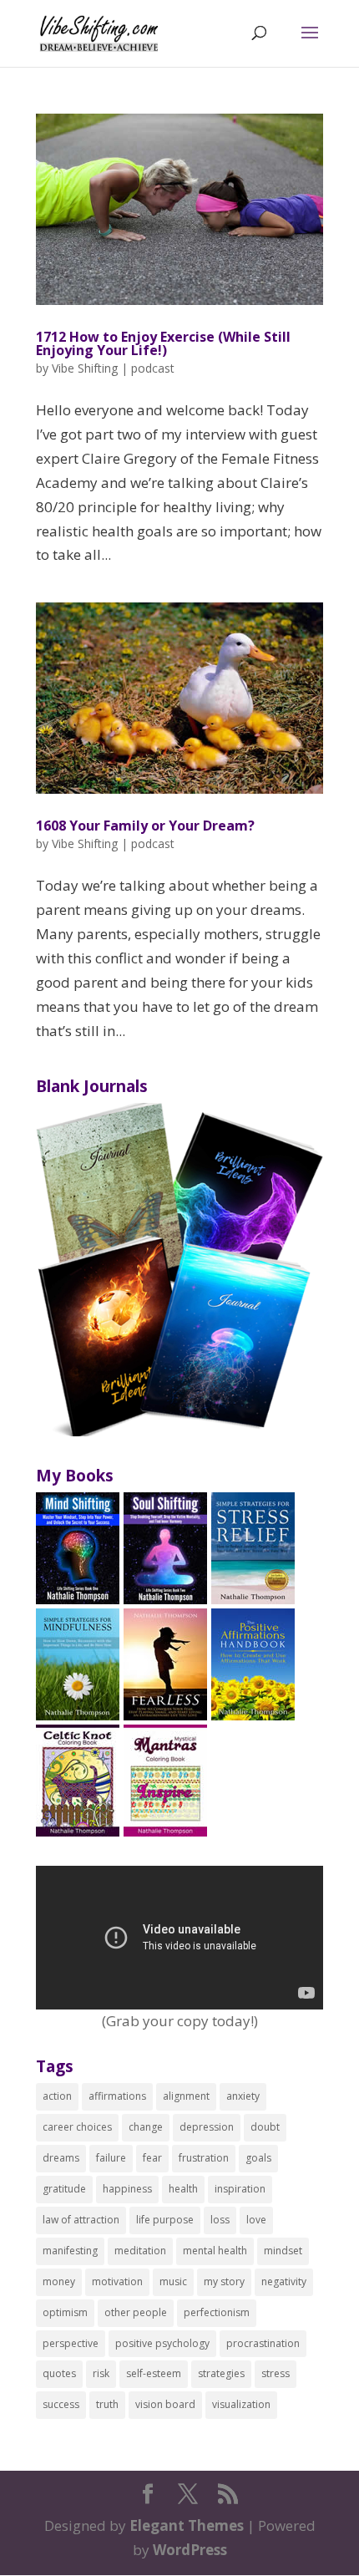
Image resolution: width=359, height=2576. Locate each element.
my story (224, 2281)
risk (101, 2373)
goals (258, 2158)
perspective (71, 2343)
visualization (241, 2404)
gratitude (64, 2189)
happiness (127, 2189)
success (61, 2404)
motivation (117, 2281)
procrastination (263, 2343)
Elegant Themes (187, 2525)
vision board (165, 2404)
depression (207, 2127)
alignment (186, 2096)
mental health (215, 2251)
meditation (140, 2251)
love (256, 2220)
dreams (61, 2158)
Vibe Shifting (85, 368)
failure (111, 2158)
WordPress (190, 2550)
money (59, 2281)
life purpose (165, 2220)
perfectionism (217, 2312)
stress (276, 2373)
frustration (204, 2158)
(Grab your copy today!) (180, 2021)
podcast (153, 368)
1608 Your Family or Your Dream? (145, 826)
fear (152, 2158)
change (146, 2127)
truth (107, 2404)
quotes (59, 2373)
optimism (65, 2312)
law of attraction (81, 2220)
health (183, 2189)
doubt (265, 2127)
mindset (283, 2251)
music (173, 2281)
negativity (284, 2281)
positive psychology (162, 2343)
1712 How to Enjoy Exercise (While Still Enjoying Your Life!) (163, 343)
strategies (221, 2373)
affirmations (117, 2096)
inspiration (240, 2189)
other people (136, 2312)
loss (220, 2220)
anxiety (243, 2096)
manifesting (70, 2251)
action (57, 2096)
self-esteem (154, 2373)
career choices (77, 2127)
